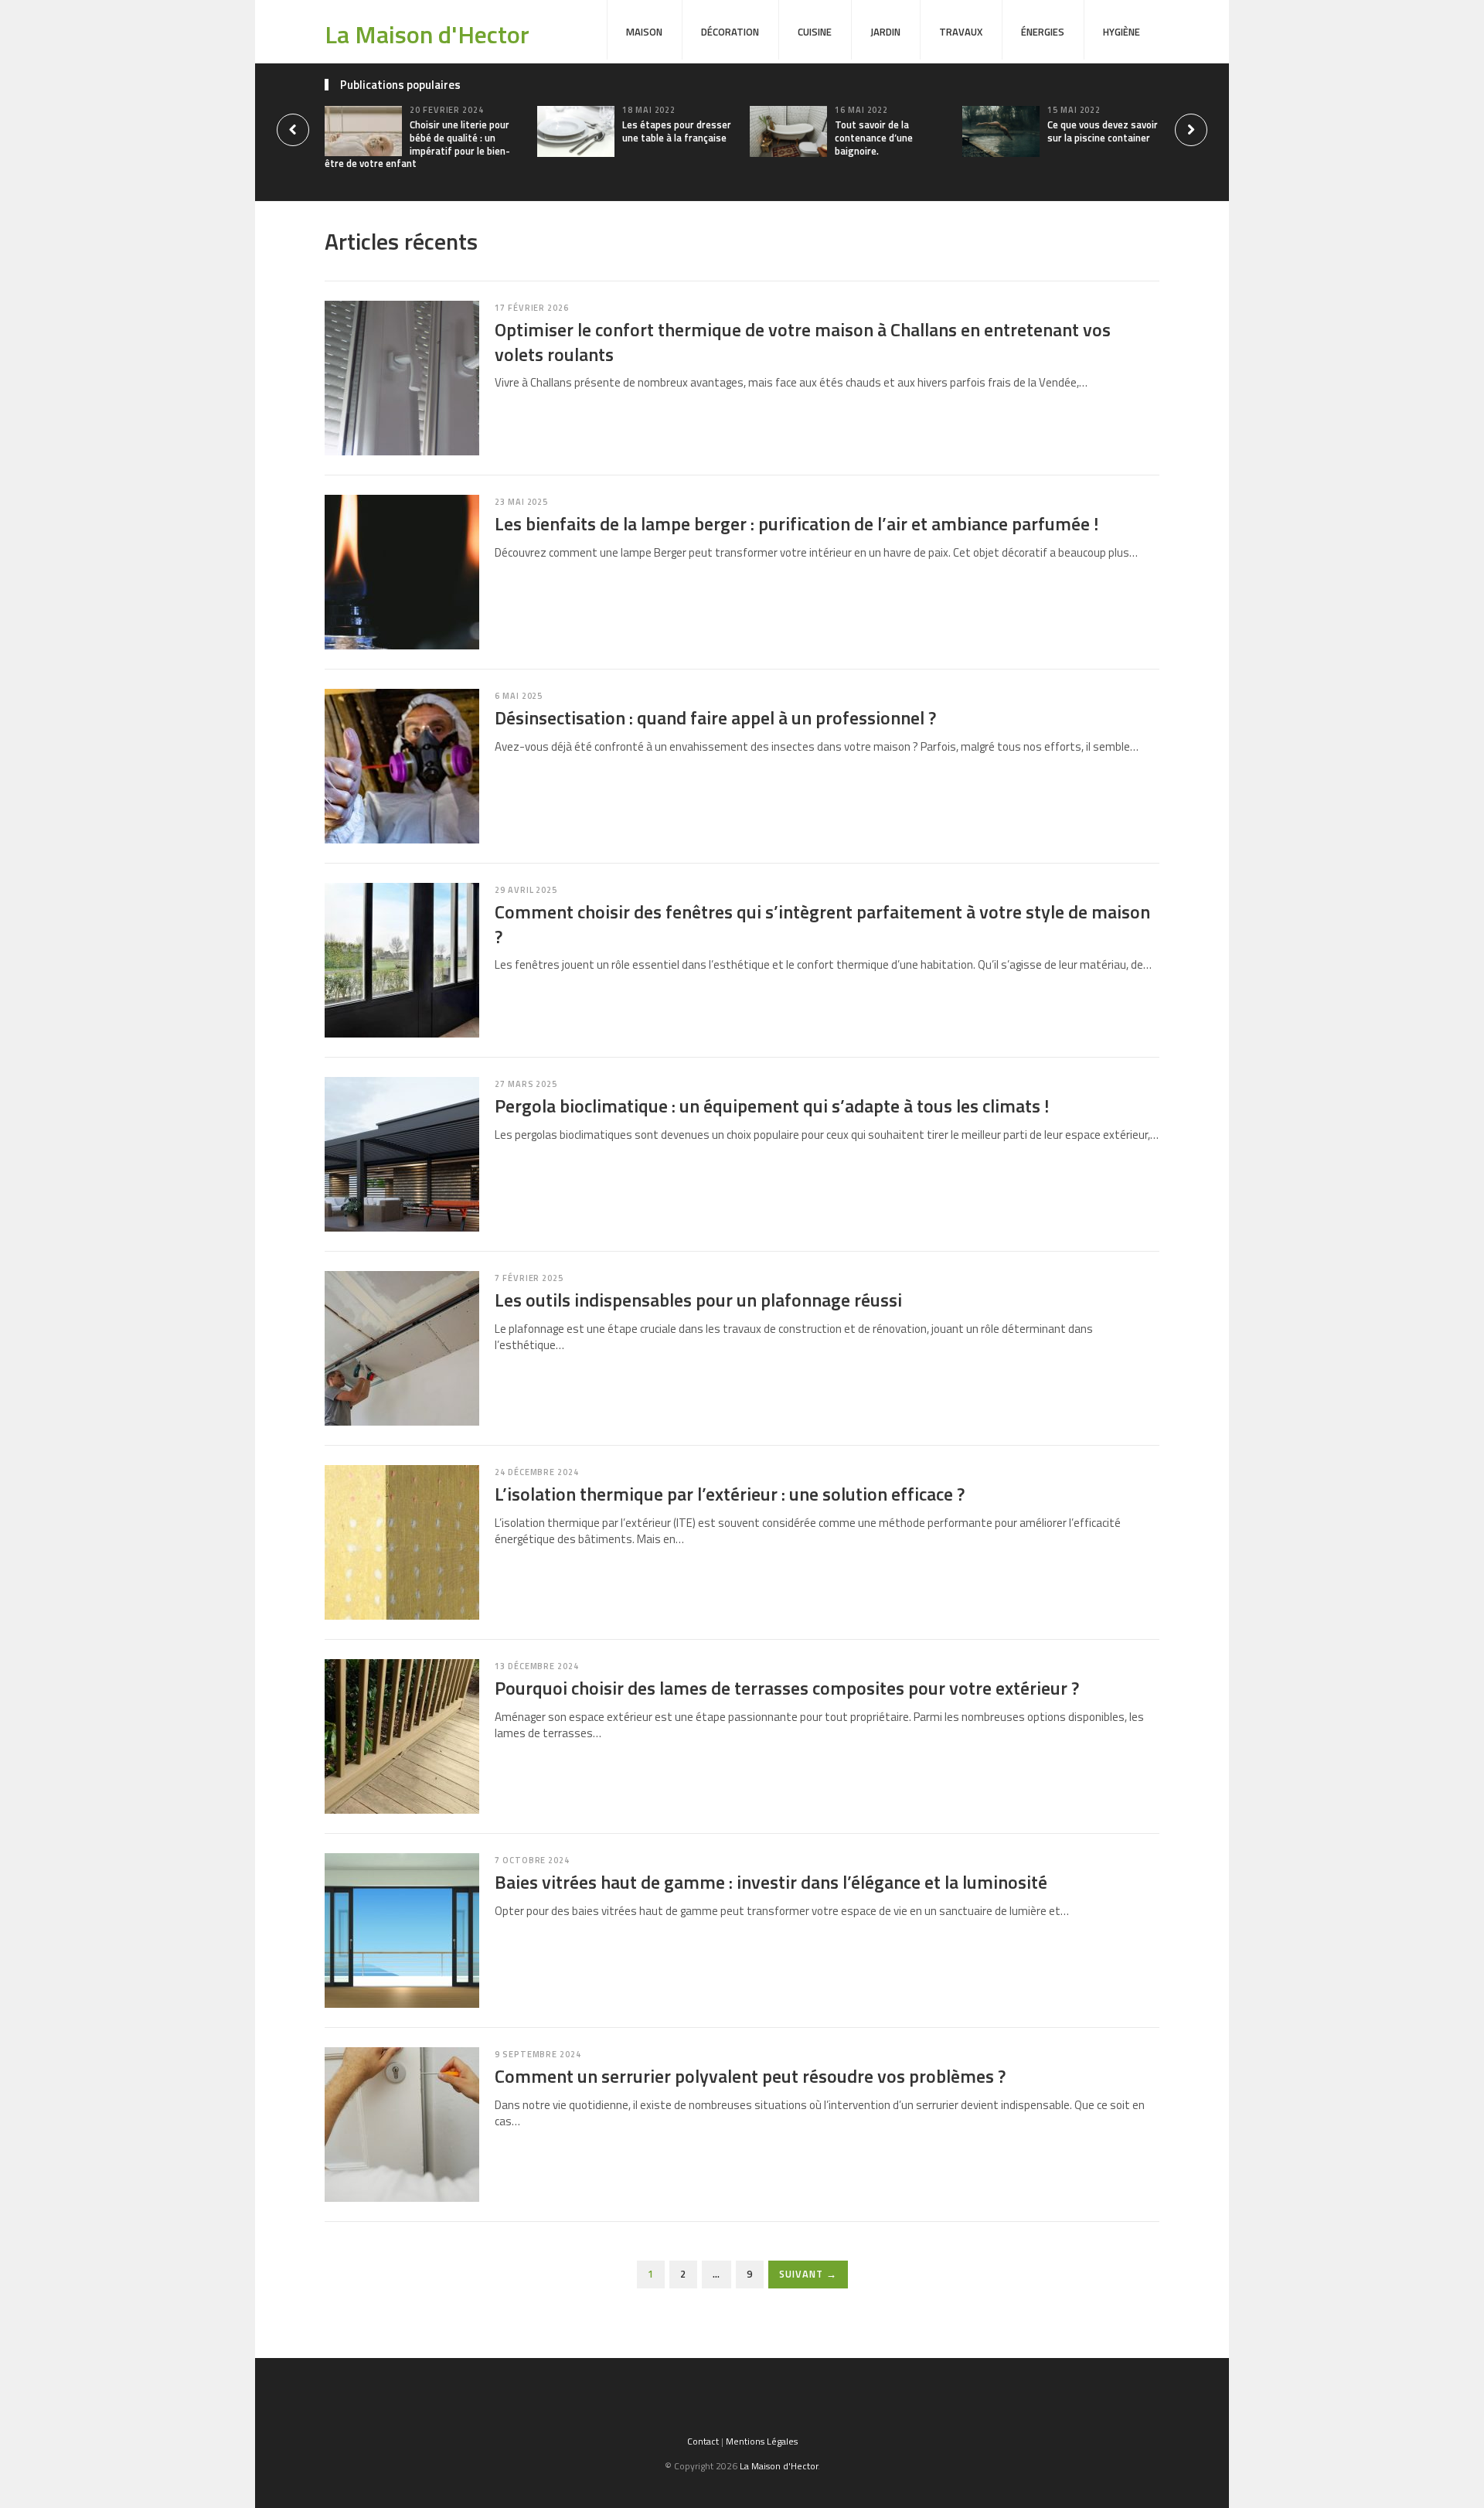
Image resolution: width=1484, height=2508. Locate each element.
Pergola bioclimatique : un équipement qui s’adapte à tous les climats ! (772, 1106)
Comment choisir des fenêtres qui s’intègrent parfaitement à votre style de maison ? (822, 923)
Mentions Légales (762, 2441)
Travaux (961, 32)
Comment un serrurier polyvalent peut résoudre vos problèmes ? (750, 2076)
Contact (703, 2441)
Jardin (885, 32)
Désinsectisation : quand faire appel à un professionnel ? (715, 717)
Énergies (1043, 32)
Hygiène (1122, 32)
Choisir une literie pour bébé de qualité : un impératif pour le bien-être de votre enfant (417, 144)
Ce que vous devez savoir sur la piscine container (1103, 131)
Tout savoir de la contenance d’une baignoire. (874, 138)
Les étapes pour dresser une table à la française (677, 131)
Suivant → (808, 2274)
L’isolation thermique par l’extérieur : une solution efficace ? (730, 1494)
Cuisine (815, 32)
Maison (644, 32)
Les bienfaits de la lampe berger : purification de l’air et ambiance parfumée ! (796, 523)
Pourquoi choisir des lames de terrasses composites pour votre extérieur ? (787, 1688)
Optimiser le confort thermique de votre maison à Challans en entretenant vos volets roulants (803, 341)
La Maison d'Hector (427, 34)
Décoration (730, 32)
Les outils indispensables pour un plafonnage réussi (698, 1300)
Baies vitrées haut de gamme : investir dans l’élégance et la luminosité (771, 1882)
